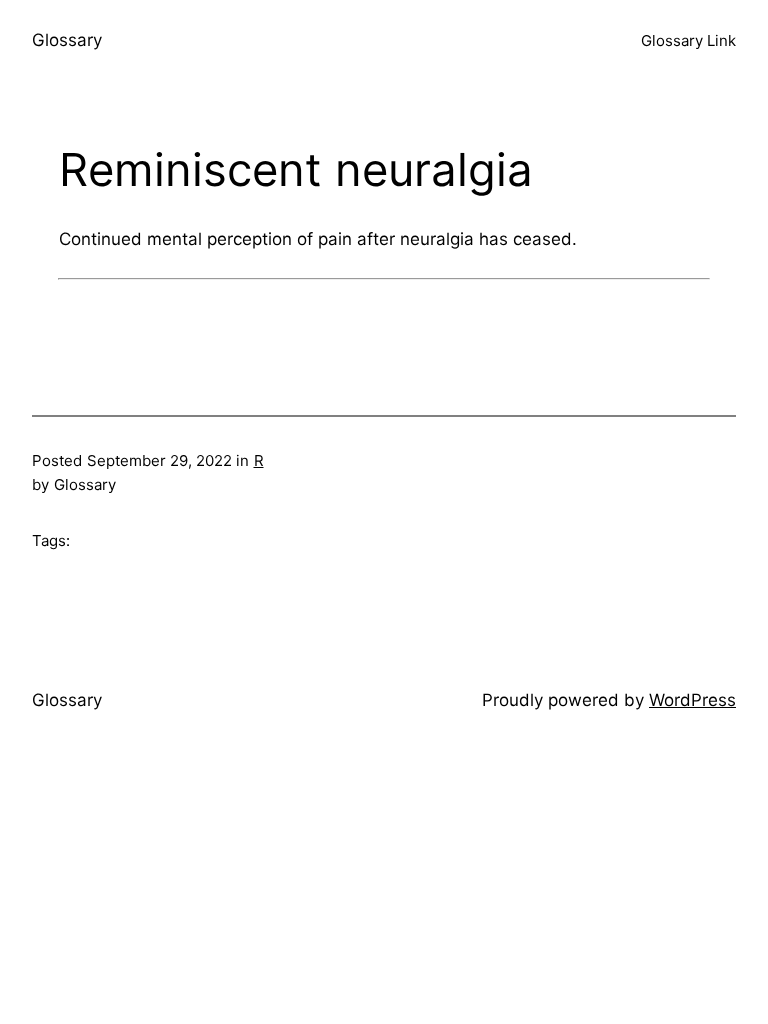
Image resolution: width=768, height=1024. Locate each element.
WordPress (692, 700)
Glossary (67, 40)
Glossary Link (688, 40)
